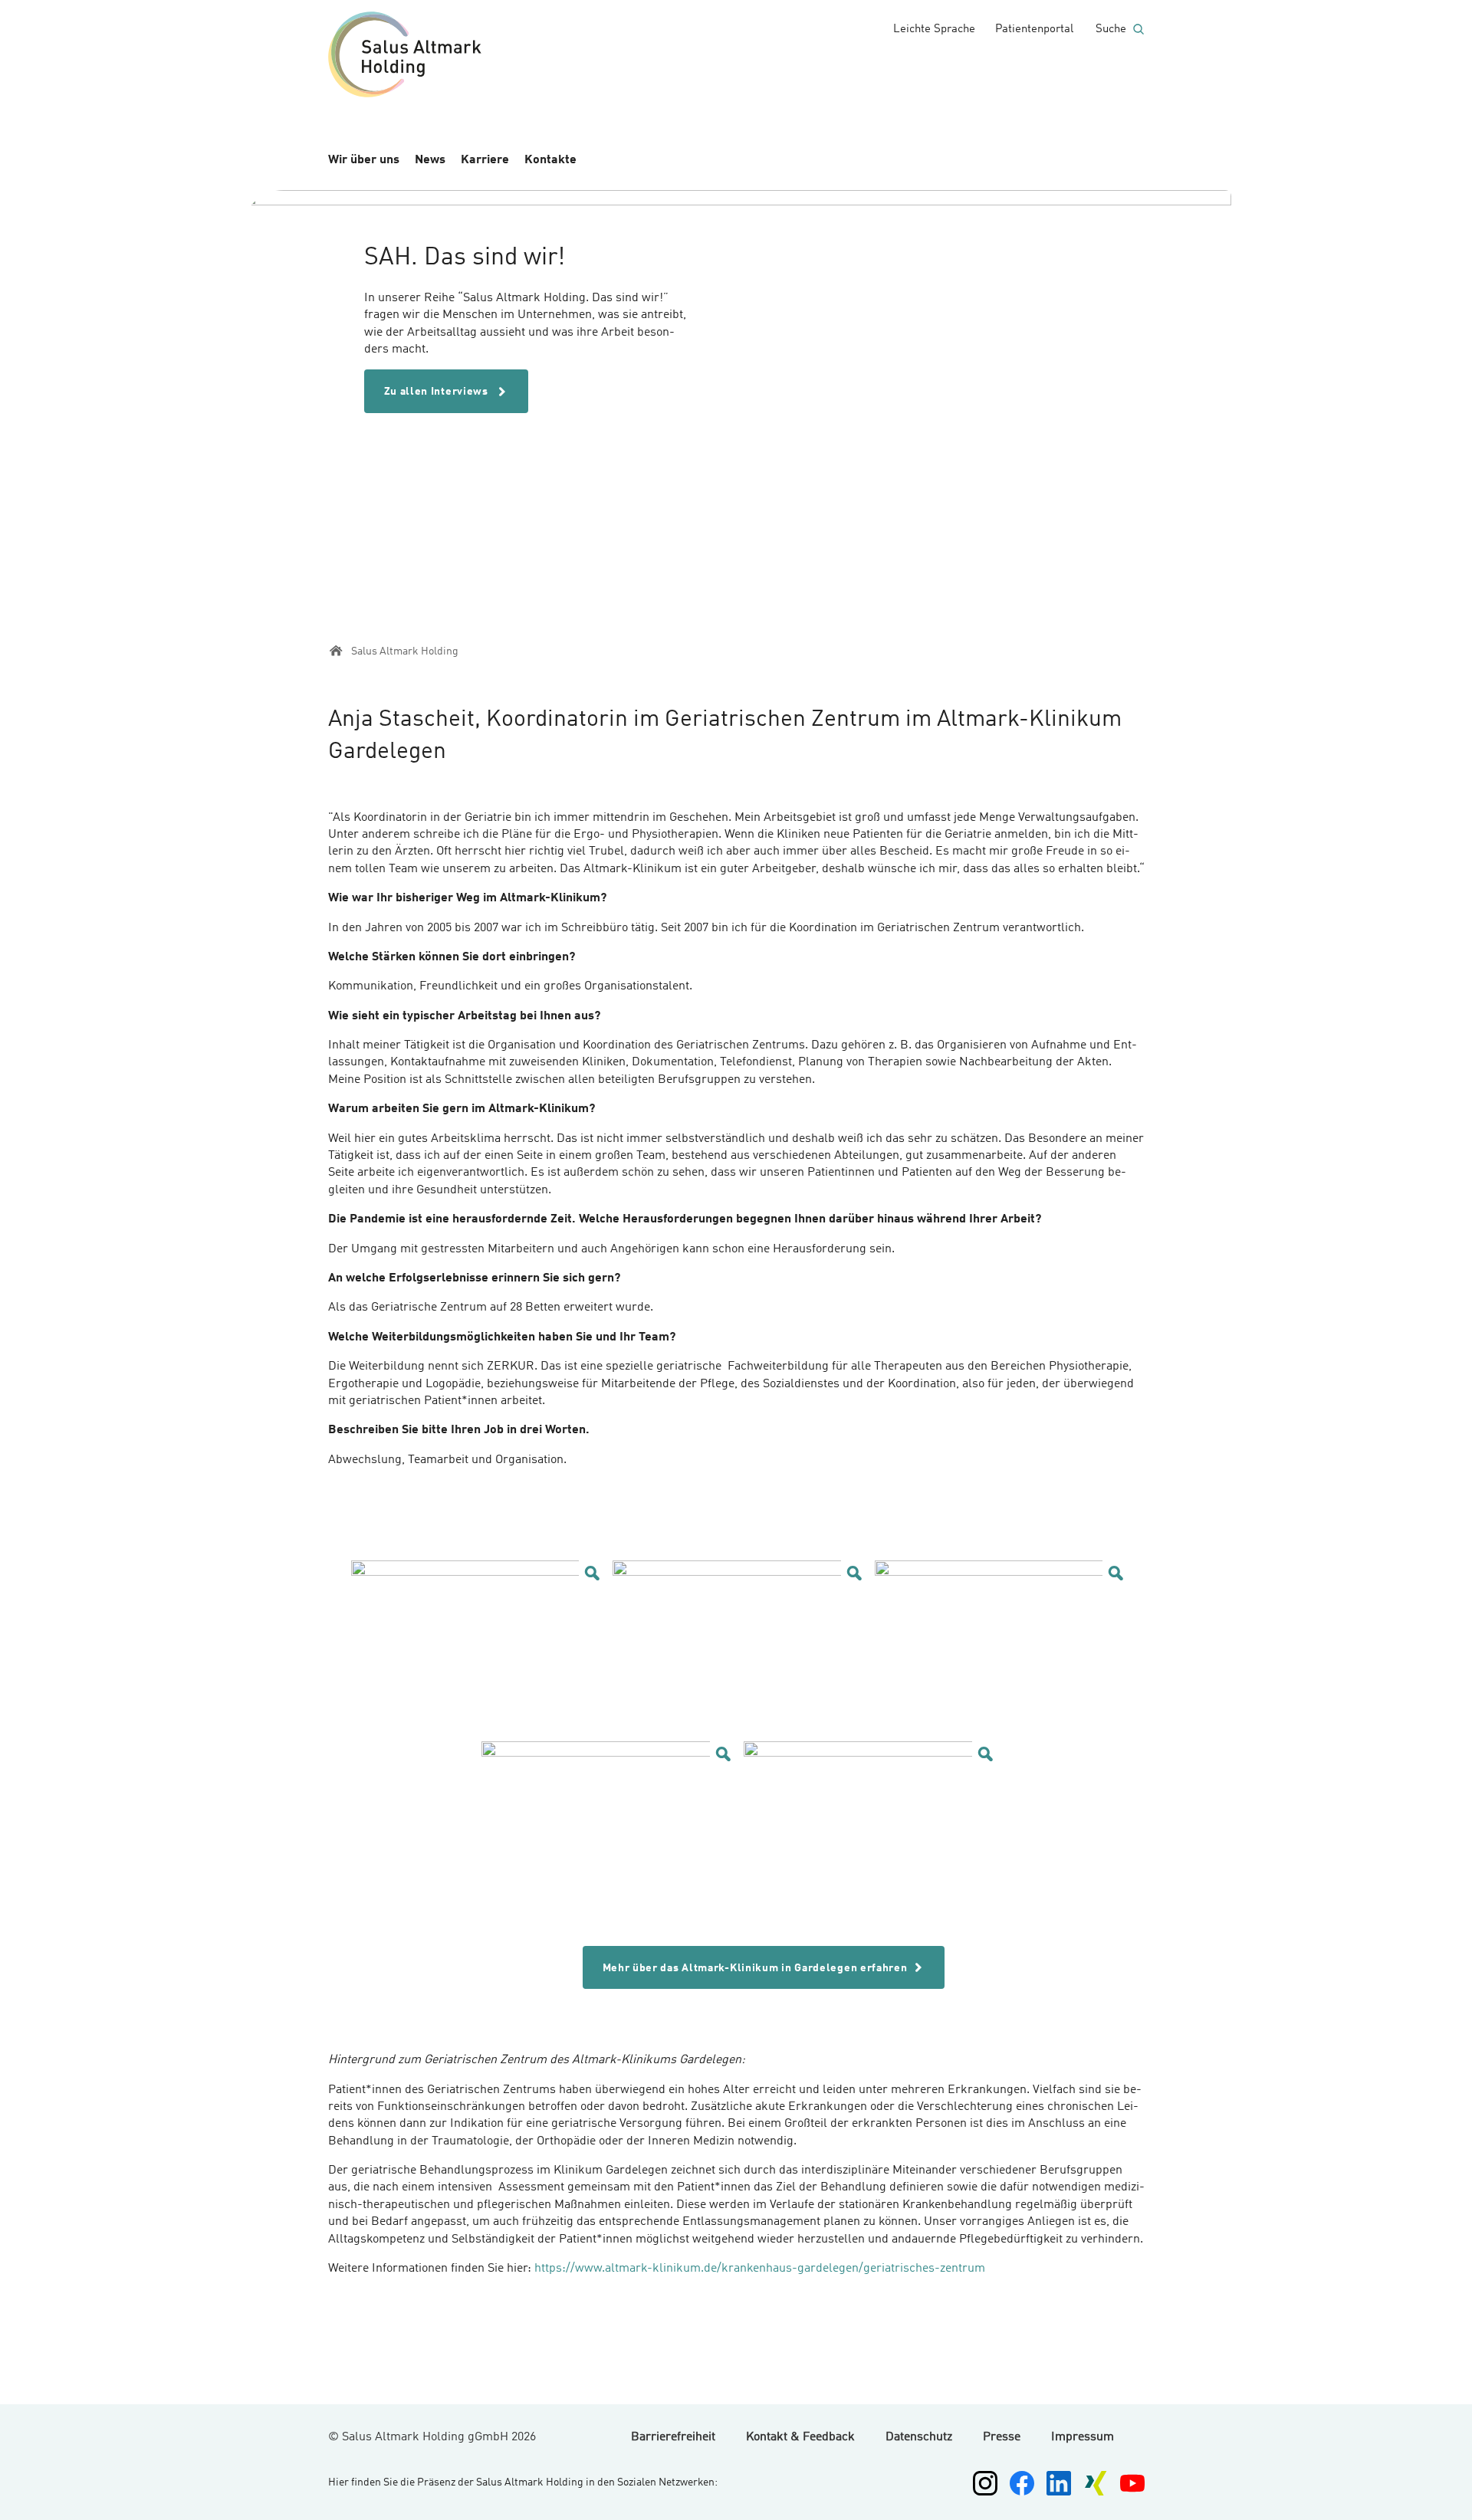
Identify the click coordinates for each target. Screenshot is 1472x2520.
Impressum (1083, 2437)
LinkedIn (1059, 2483)
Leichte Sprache (934, 30)
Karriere (485, 160)
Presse (1002, 2437)
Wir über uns (364, 160)
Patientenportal (1034, 30)
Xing (1096, 2483)
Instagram (985, 2483)
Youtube (1132, 2483)
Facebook (1022, 2483)
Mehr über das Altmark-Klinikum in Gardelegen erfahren (755, 1968)
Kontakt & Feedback (800, 2437)
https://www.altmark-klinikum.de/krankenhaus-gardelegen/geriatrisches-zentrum (760, 2269)
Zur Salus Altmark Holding (405, 57)
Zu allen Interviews (438, 392)
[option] (736, 393)
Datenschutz (919, 2437)
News (430, 160)
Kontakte (550, 160)
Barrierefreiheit (673, 2437)
